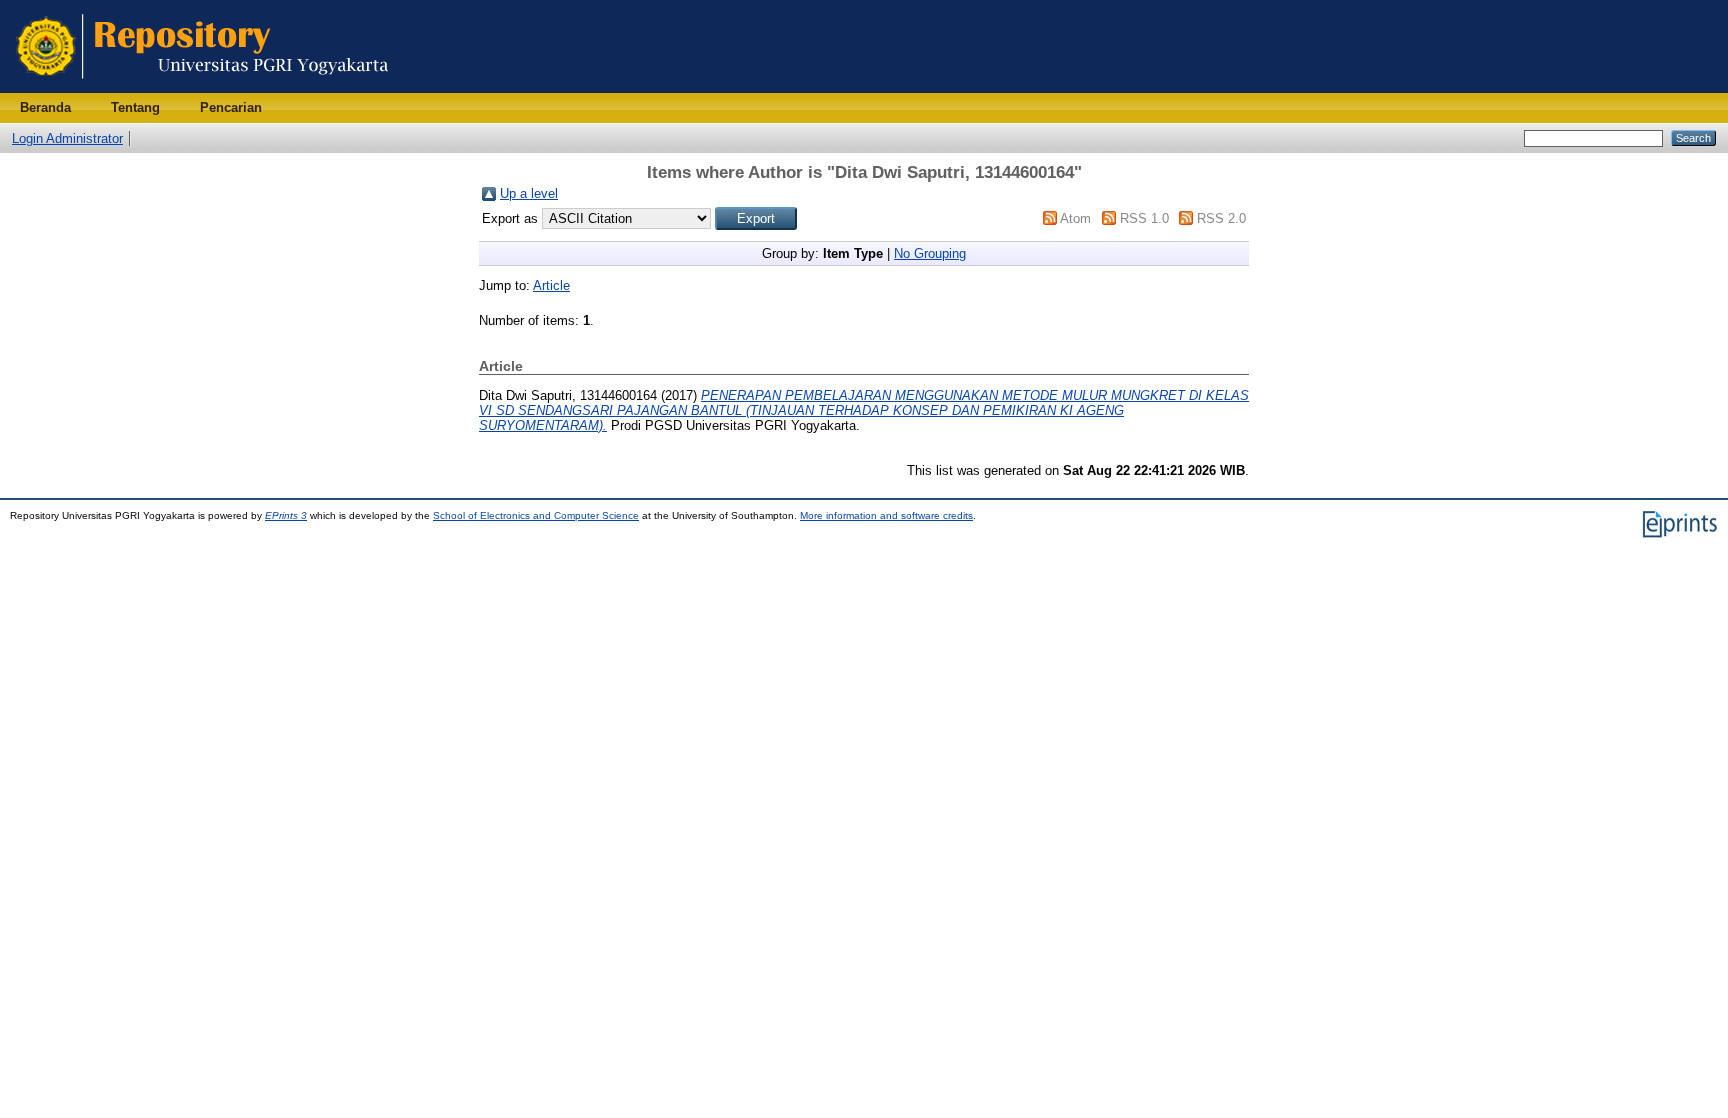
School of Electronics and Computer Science (536, 515)
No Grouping (930, 253)
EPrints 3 (286, 515)
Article (551, 285)
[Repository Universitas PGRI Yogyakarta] (202, 88)
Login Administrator (67, 138)
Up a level (529, 193)
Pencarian (231, 107)
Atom (1075, 218)
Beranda (45, 107)
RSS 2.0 (1221, 218)
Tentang (135, 107)
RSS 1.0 (1144, 218)
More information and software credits (886, 515)
